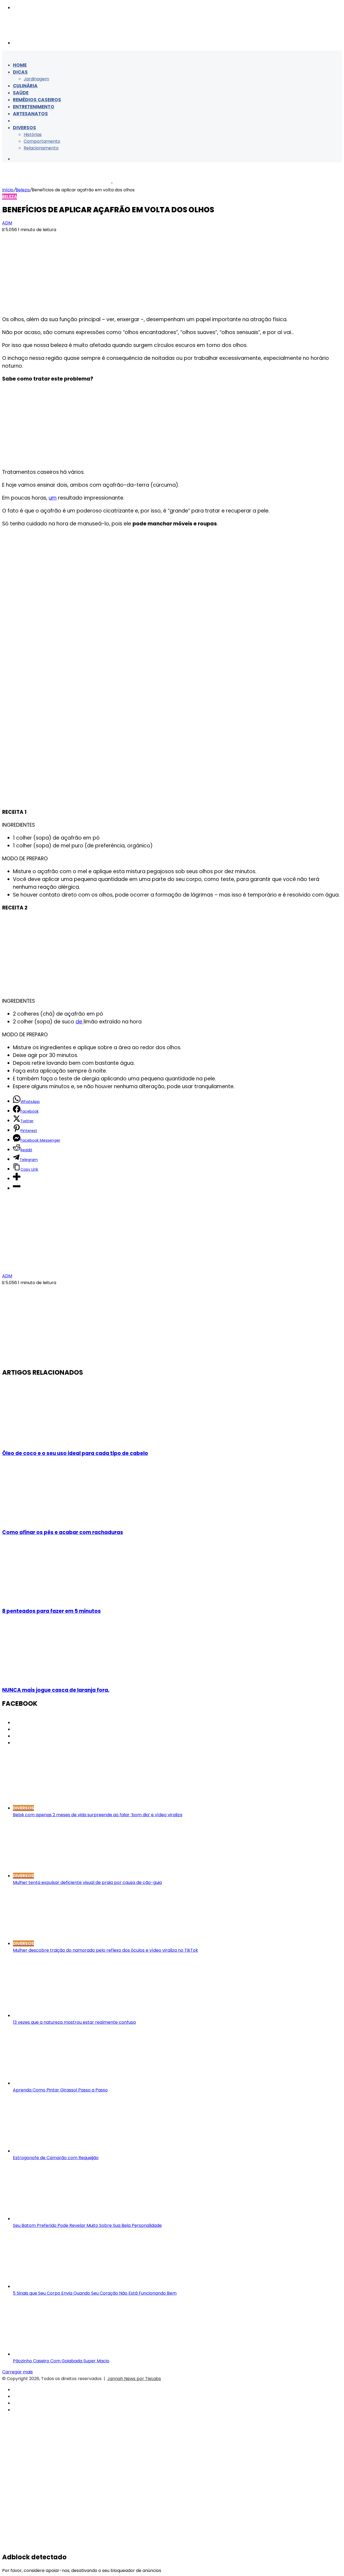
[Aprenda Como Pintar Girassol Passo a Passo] (65, 2083)
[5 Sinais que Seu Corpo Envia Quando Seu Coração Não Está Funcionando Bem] (65, 2286)
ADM (7, 223)
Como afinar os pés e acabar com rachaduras (63, 1532)
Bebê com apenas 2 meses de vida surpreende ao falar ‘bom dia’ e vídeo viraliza (98, 1815)
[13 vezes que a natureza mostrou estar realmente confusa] (65, 2016)
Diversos (24, 128)
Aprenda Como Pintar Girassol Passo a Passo (60, 2090)
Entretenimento (34, 107)
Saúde (21, 93)
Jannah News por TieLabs (134, 2379)
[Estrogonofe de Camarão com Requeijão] (65, 2151)
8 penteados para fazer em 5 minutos (51, 1611)
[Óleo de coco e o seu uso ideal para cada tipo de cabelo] (55, 1441)
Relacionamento (41, 148)
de (80, 1022)
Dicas (20, 72)
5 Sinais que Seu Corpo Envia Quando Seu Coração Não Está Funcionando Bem (95, 2293)
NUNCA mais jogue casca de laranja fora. (56, 1690)
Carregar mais (17, 2372)
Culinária (25, 86)
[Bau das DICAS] (56, 32)
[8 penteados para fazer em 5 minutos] (55, 1599)
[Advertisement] (172, 273)
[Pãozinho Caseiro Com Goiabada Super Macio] (65, 2354)
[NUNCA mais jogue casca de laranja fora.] (55, 1678)
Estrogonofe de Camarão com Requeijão (56, 2158)
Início (8, 190)
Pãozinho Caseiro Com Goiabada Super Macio (61, 2361)
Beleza (21, 121)
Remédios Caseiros (37, 100)
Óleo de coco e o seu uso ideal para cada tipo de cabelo (75, 1453)
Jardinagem (36, 79)
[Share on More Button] (17, 1179)
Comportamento (42, 141)
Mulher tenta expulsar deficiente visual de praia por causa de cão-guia (87, 1882)
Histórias (33, 135)
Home (20, 65)
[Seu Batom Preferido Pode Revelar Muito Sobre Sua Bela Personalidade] (65, 2219)
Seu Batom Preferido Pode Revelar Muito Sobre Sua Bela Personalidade (87, 2225)
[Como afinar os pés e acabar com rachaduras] (55, 1520)
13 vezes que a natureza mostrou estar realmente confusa (74, 2022)
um (53, 498)
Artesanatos (30, 114)
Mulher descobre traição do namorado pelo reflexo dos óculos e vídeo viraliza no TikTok (105, 1950)
